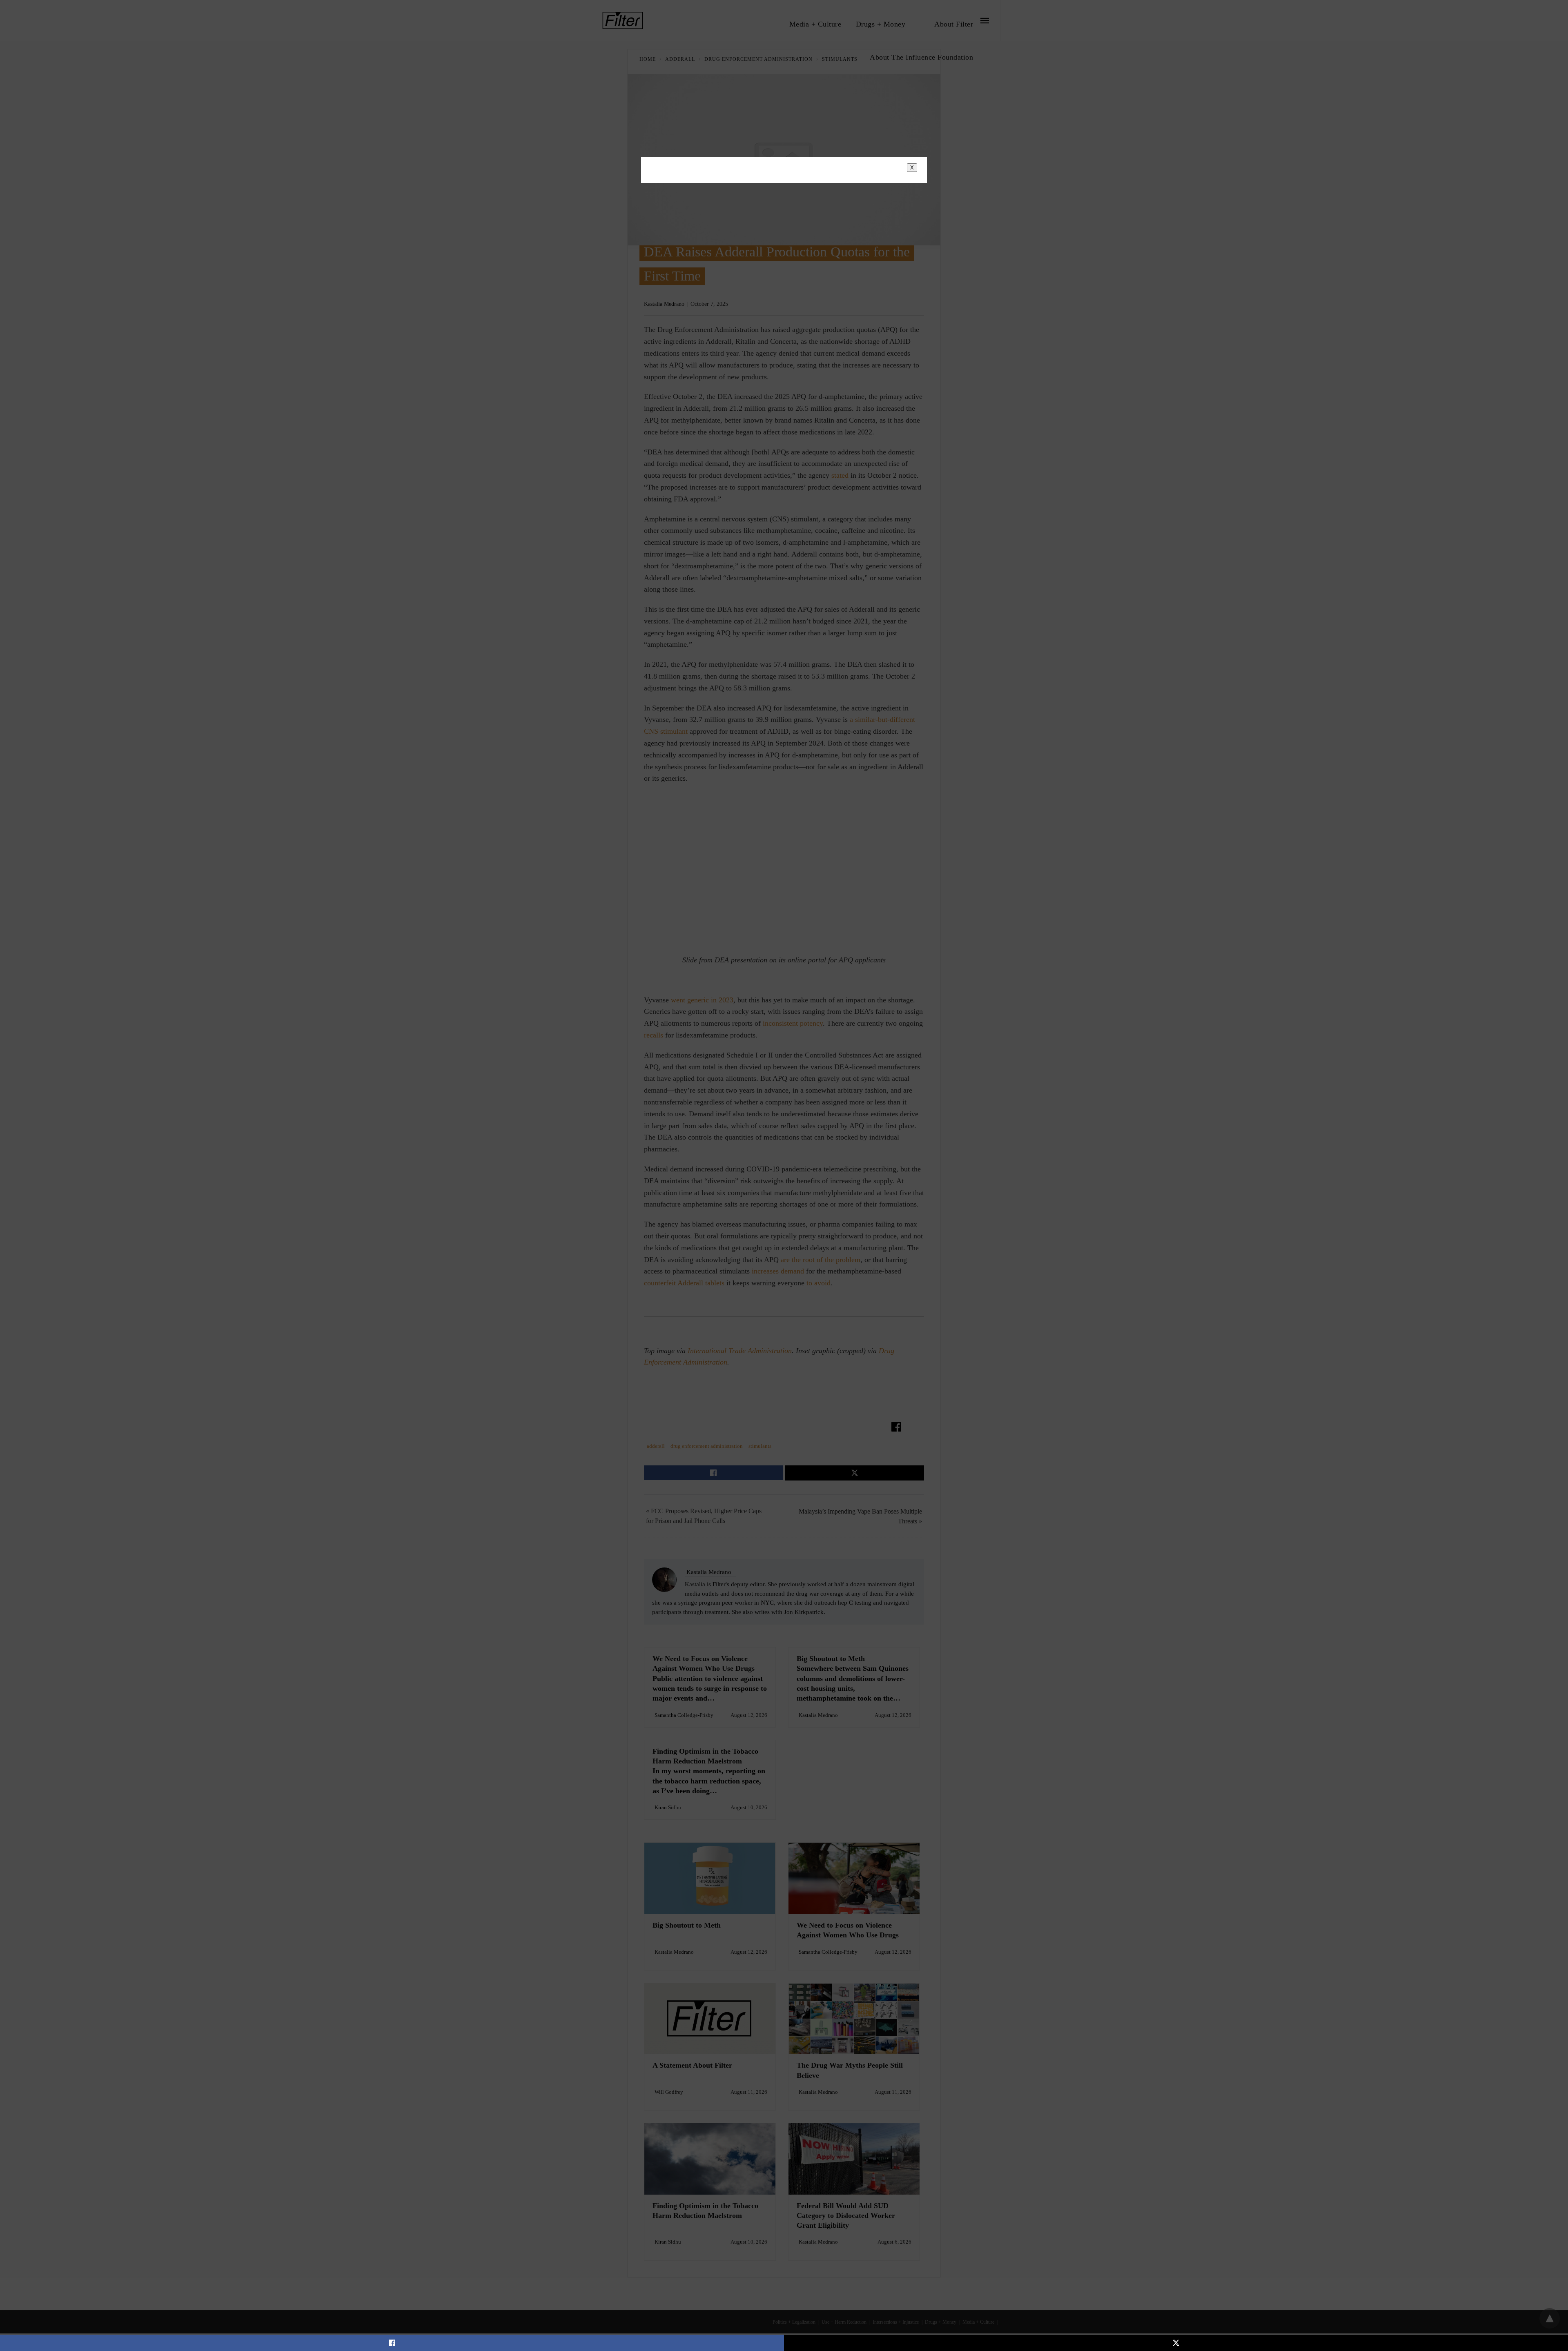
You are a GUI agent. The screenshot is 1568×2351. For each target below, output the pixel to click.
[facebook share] (392, 2343)
